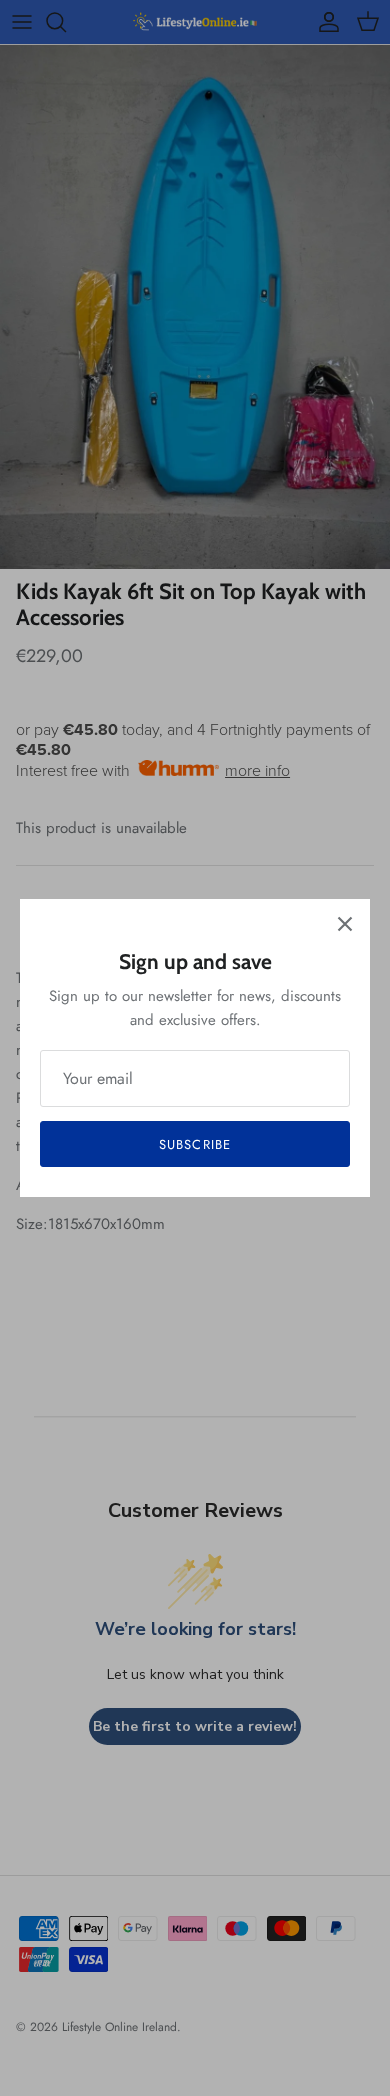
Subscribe (194, 1144)
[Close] (345, 924)
